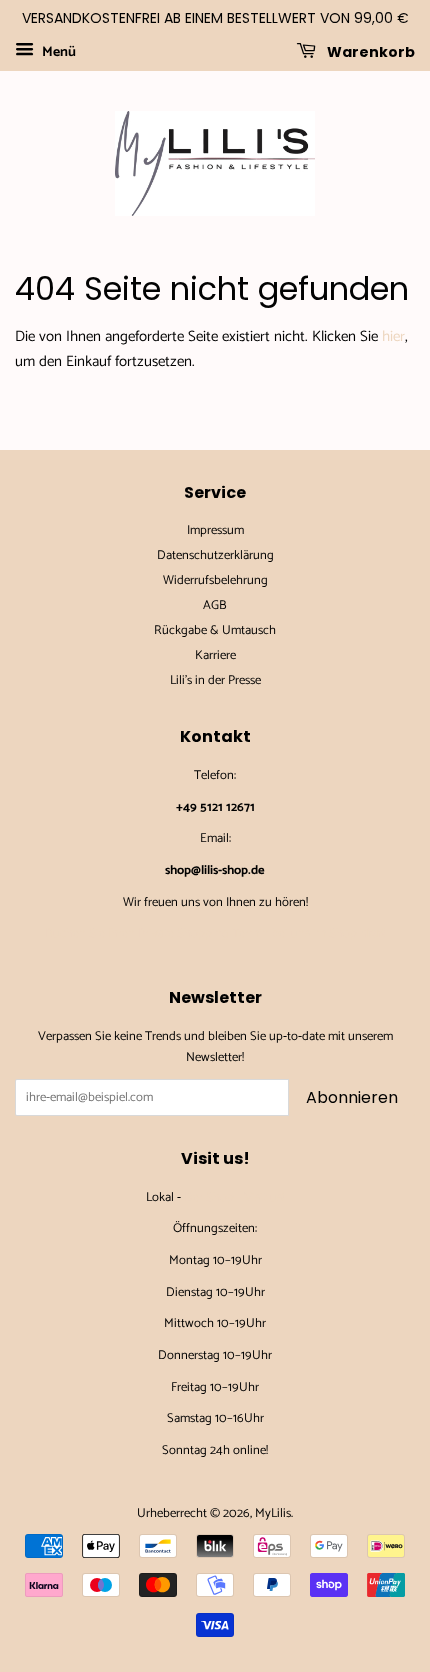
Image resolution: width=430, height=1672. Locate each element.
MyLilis (273, 1513)
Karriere (215, 655)
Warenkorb (369, 51)
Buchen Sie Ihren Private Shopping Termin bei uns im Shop (215, 933)
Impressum (215, 530)
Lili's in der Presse (215, 680)
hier (393, 336)
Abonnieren (352, 1097)
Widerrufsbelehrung (215, 580)
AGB (215, 605)
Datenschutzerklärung (215, 555)
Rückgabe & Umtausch (215, 630)
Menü (57, 52)
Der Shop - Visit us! (234, 1197)
